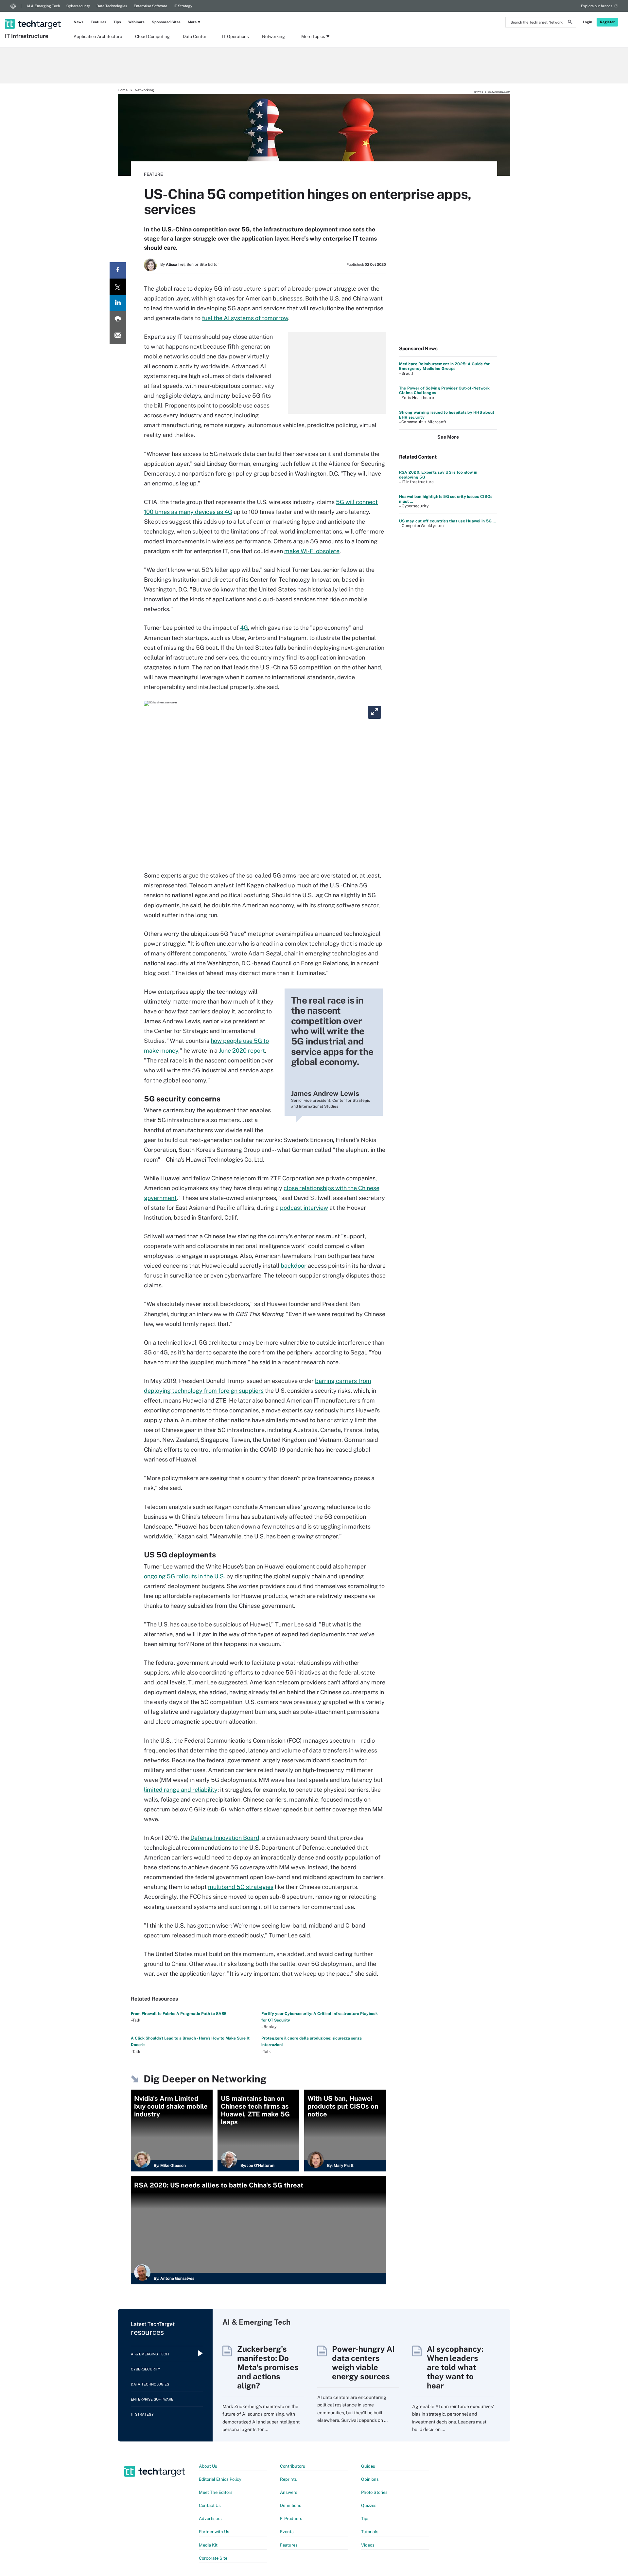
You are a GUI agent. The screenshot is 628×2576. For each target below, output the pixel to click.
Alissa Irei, (176, 264)
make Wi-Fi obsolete (312, 551)
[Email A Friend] (118, 336)
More (192, 22)
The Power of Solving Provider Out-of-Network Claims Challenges (445, 390)
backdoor (294, 1266)
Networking (273, 36)
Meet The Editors (216, 2492)
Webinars (136, 22)
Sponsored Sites (166, 22)
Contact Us (210, 2505)
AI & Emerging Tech (43, 6)
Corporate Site (213, 2558)
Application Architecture (98, 36)
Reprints (288, 2479)
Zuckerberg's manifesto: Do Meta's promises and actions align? (268, 2367)
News (78, 22)
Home (123, 90)
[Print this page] (118, 319)
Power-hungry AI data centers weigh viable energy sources (363, 2363)
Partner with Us (214, 2532)
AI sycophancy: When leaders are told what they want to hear (455, 2367)
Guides (368, 2466)
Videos (368, 2545)
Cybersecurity (78, 6)
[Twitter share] (118, 287)
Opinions (370, 2479)
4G (244, 628)
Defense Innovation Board (225, 1838)
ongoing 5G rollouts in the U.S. (184, 1576)
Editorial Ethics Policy (220, 2479)
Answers (289, 2492)
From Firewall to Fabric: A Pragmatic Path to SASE (179, 2014)
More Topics (313, 36)
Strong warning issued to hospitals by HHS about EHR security (447, 415)
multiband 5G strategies (241, 1887)
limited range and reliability (181, 1790)
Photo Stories (374, 2492)
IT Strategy (183, 6)
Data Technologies (112, 6)
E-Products (291, 2519)
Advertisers (210, 2519)
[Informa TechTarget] (13, 6)
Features (98, 22)
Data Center (195, 36)
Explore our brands (597, 6)
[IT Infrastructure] (34, 15)
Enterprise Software (150, 6)
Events (287, 2532)
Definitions (291, 2505)
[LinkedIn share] (118, 303)
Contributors (293, 2466)
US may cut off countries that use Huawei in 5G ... (447, 521)
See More (448, 437)
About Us (208, 2466)
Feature (153, 174)
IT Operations (235, 36)
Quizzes (369, 2505)
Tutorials (370, 2532)
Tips (117, 22)
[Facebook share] (118, 270)
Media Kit (208, 2545)
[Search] (570, 23)
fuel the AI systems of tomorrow (245, 318)
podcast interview (304, 1208)
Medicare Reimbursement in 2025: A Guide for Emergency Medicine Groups (444, 366)
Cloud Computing (152, 36)
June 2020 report (242, 1051)
